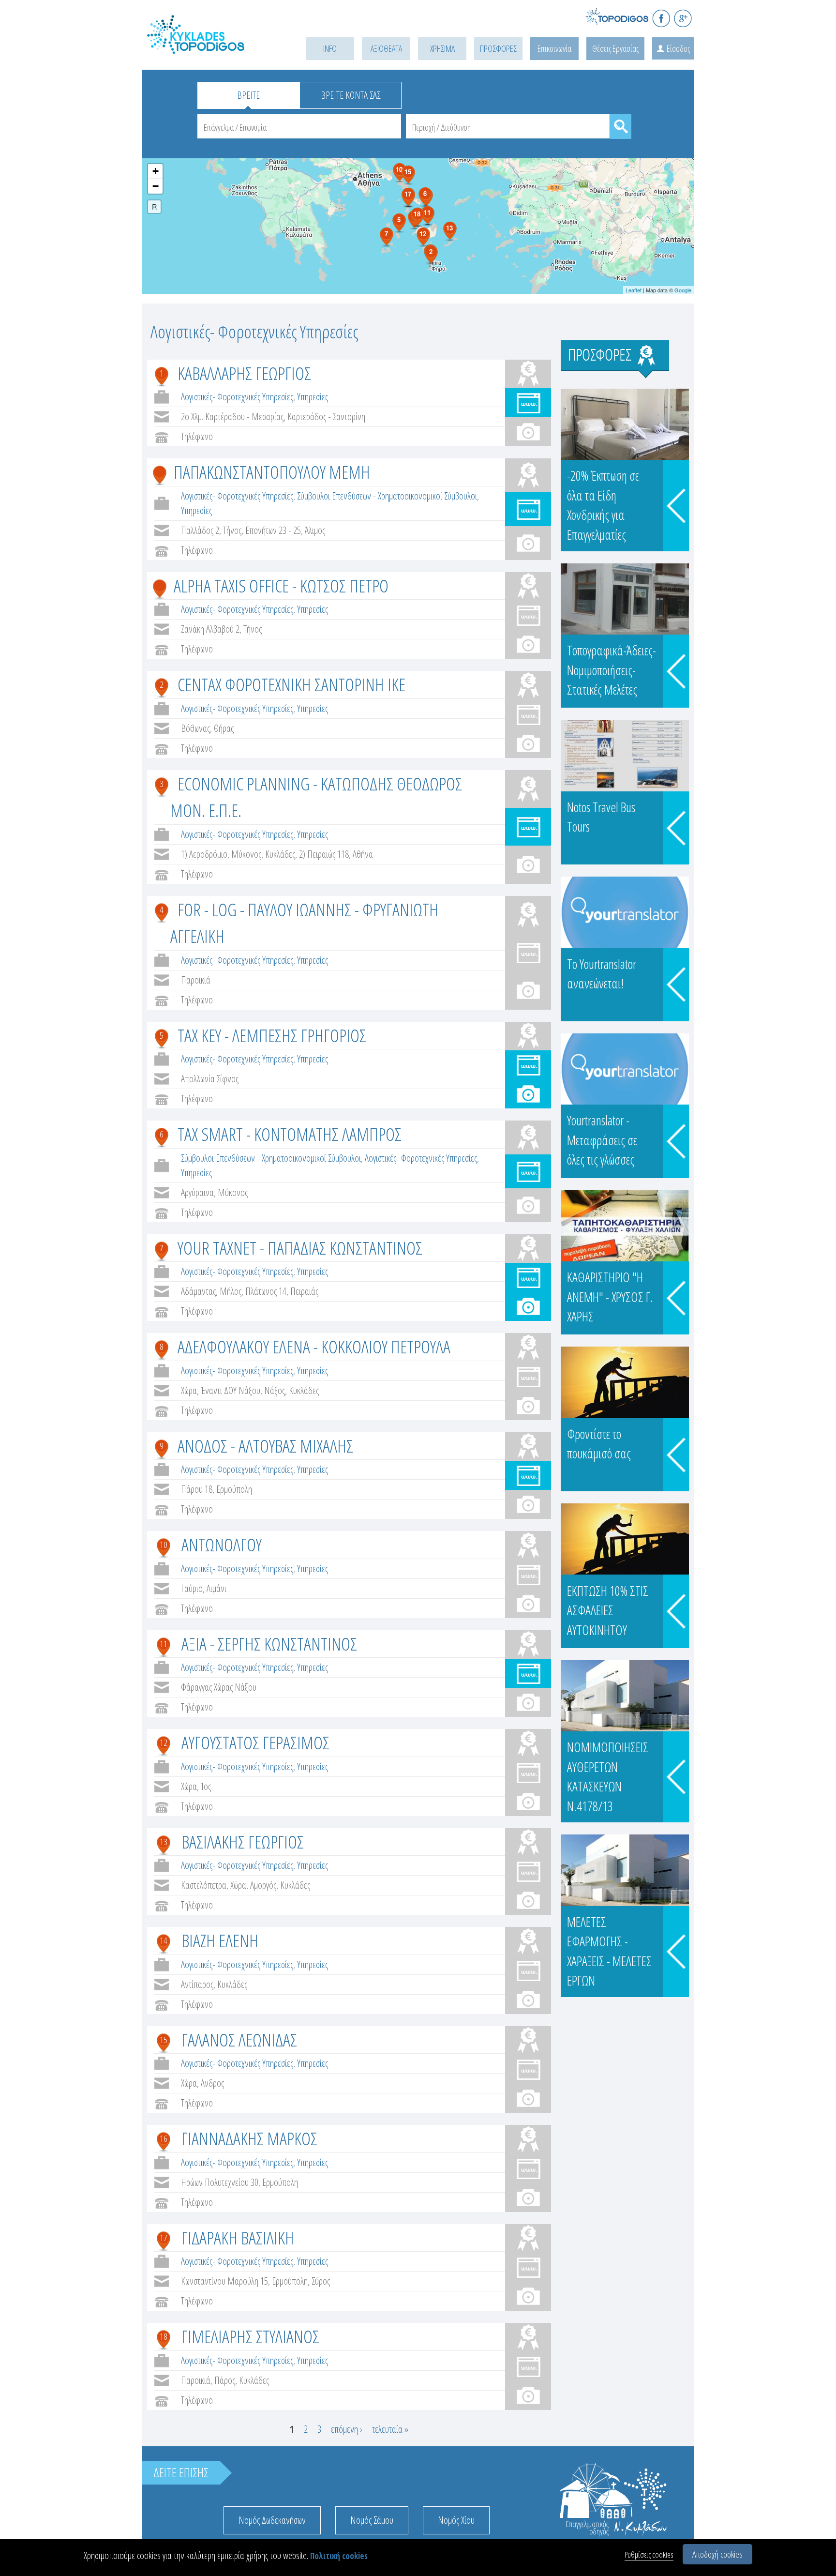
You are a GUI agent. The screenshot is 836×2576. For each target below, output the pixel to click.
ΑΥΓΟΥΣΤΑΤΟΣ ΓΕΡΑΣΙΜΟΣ (255, 1742)
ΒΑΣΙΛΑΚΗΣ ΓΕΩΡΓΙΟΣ (243, 1841)
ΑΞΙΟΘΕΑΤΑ (386, 48)
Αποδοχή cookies (717, 2554)
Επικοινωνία (554, 48)
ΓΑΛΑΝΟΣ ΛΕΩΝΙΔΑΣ (239, 2039)
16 (164, 2138)
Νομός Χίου (456, 2520)
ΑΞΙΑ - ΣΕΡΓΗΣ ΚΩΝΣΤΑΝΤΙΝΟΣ (269, 1644)
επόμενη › (347, 2429)
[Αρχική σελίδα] (210, 47)
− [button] (156, 186)
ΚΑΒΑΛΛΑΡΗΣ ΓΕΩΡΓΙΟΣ (244, 373)
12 (164, 1743)
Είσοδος (678, 48)
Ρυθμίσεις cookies (649, 2554)
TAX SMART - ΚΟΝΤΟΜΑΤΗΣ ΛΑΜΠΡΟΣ (290, 1134)
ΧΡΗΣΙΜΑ (442, 48)
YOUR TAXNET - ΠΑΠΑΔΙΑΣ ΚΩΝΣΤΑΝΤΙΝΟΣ (300, 1248)
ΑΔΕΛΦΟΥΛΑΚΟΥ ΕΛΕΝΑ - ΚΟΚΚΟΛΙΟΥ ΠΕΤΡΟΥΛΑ (314, 1346)
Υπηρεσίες (313, 397)
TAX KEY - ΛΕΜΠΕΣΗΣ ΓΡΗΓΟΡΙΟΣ (272, 1035)
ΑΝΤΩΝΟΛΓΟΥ (222, 1544)
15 (164, 2040)
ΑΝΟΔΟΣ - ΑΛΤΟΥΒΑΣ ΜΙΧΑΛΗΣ (265, 1446)
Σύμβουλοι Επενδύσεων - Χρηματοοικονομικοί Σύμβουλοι (387, 496)
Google (683, 290)
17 (164, 2238)
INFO (330, 48)
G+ (683, 18)
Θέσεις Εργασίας (615, 48)
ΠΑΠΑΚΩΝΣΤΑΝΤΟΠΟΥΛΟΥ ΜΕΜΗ (272, 472)
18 (164, 2336)
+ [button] (156, 171)
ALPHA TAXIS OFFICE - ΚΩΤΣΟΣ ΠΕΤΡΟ (281, 585)
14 (164, 1940)
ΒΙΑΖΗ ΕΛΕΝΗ (220, 1940)
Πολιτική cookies (339, 2556)
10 (164, 1545)
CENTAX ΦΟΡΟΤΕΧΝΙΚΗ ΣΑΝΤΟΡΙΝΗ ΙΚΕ (291, 684)
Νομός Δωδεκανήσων (272, 2520)
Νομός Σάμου (372, 2520)
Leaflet (634, 290)
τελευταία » (390, 2429)
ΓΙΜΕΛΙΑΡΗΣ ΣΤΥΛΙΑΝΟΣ (250, 2336)
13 (164, 1842)
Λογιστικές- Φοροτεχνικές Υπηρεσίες (237, 397)
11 (164, 1644)
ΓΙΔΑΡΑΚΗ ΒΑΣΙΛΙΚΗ (238, 2237)
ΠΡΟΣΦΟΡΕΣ (498, 48)
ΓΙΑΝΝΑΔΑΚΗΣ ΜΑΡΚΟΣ (249, 2138)
